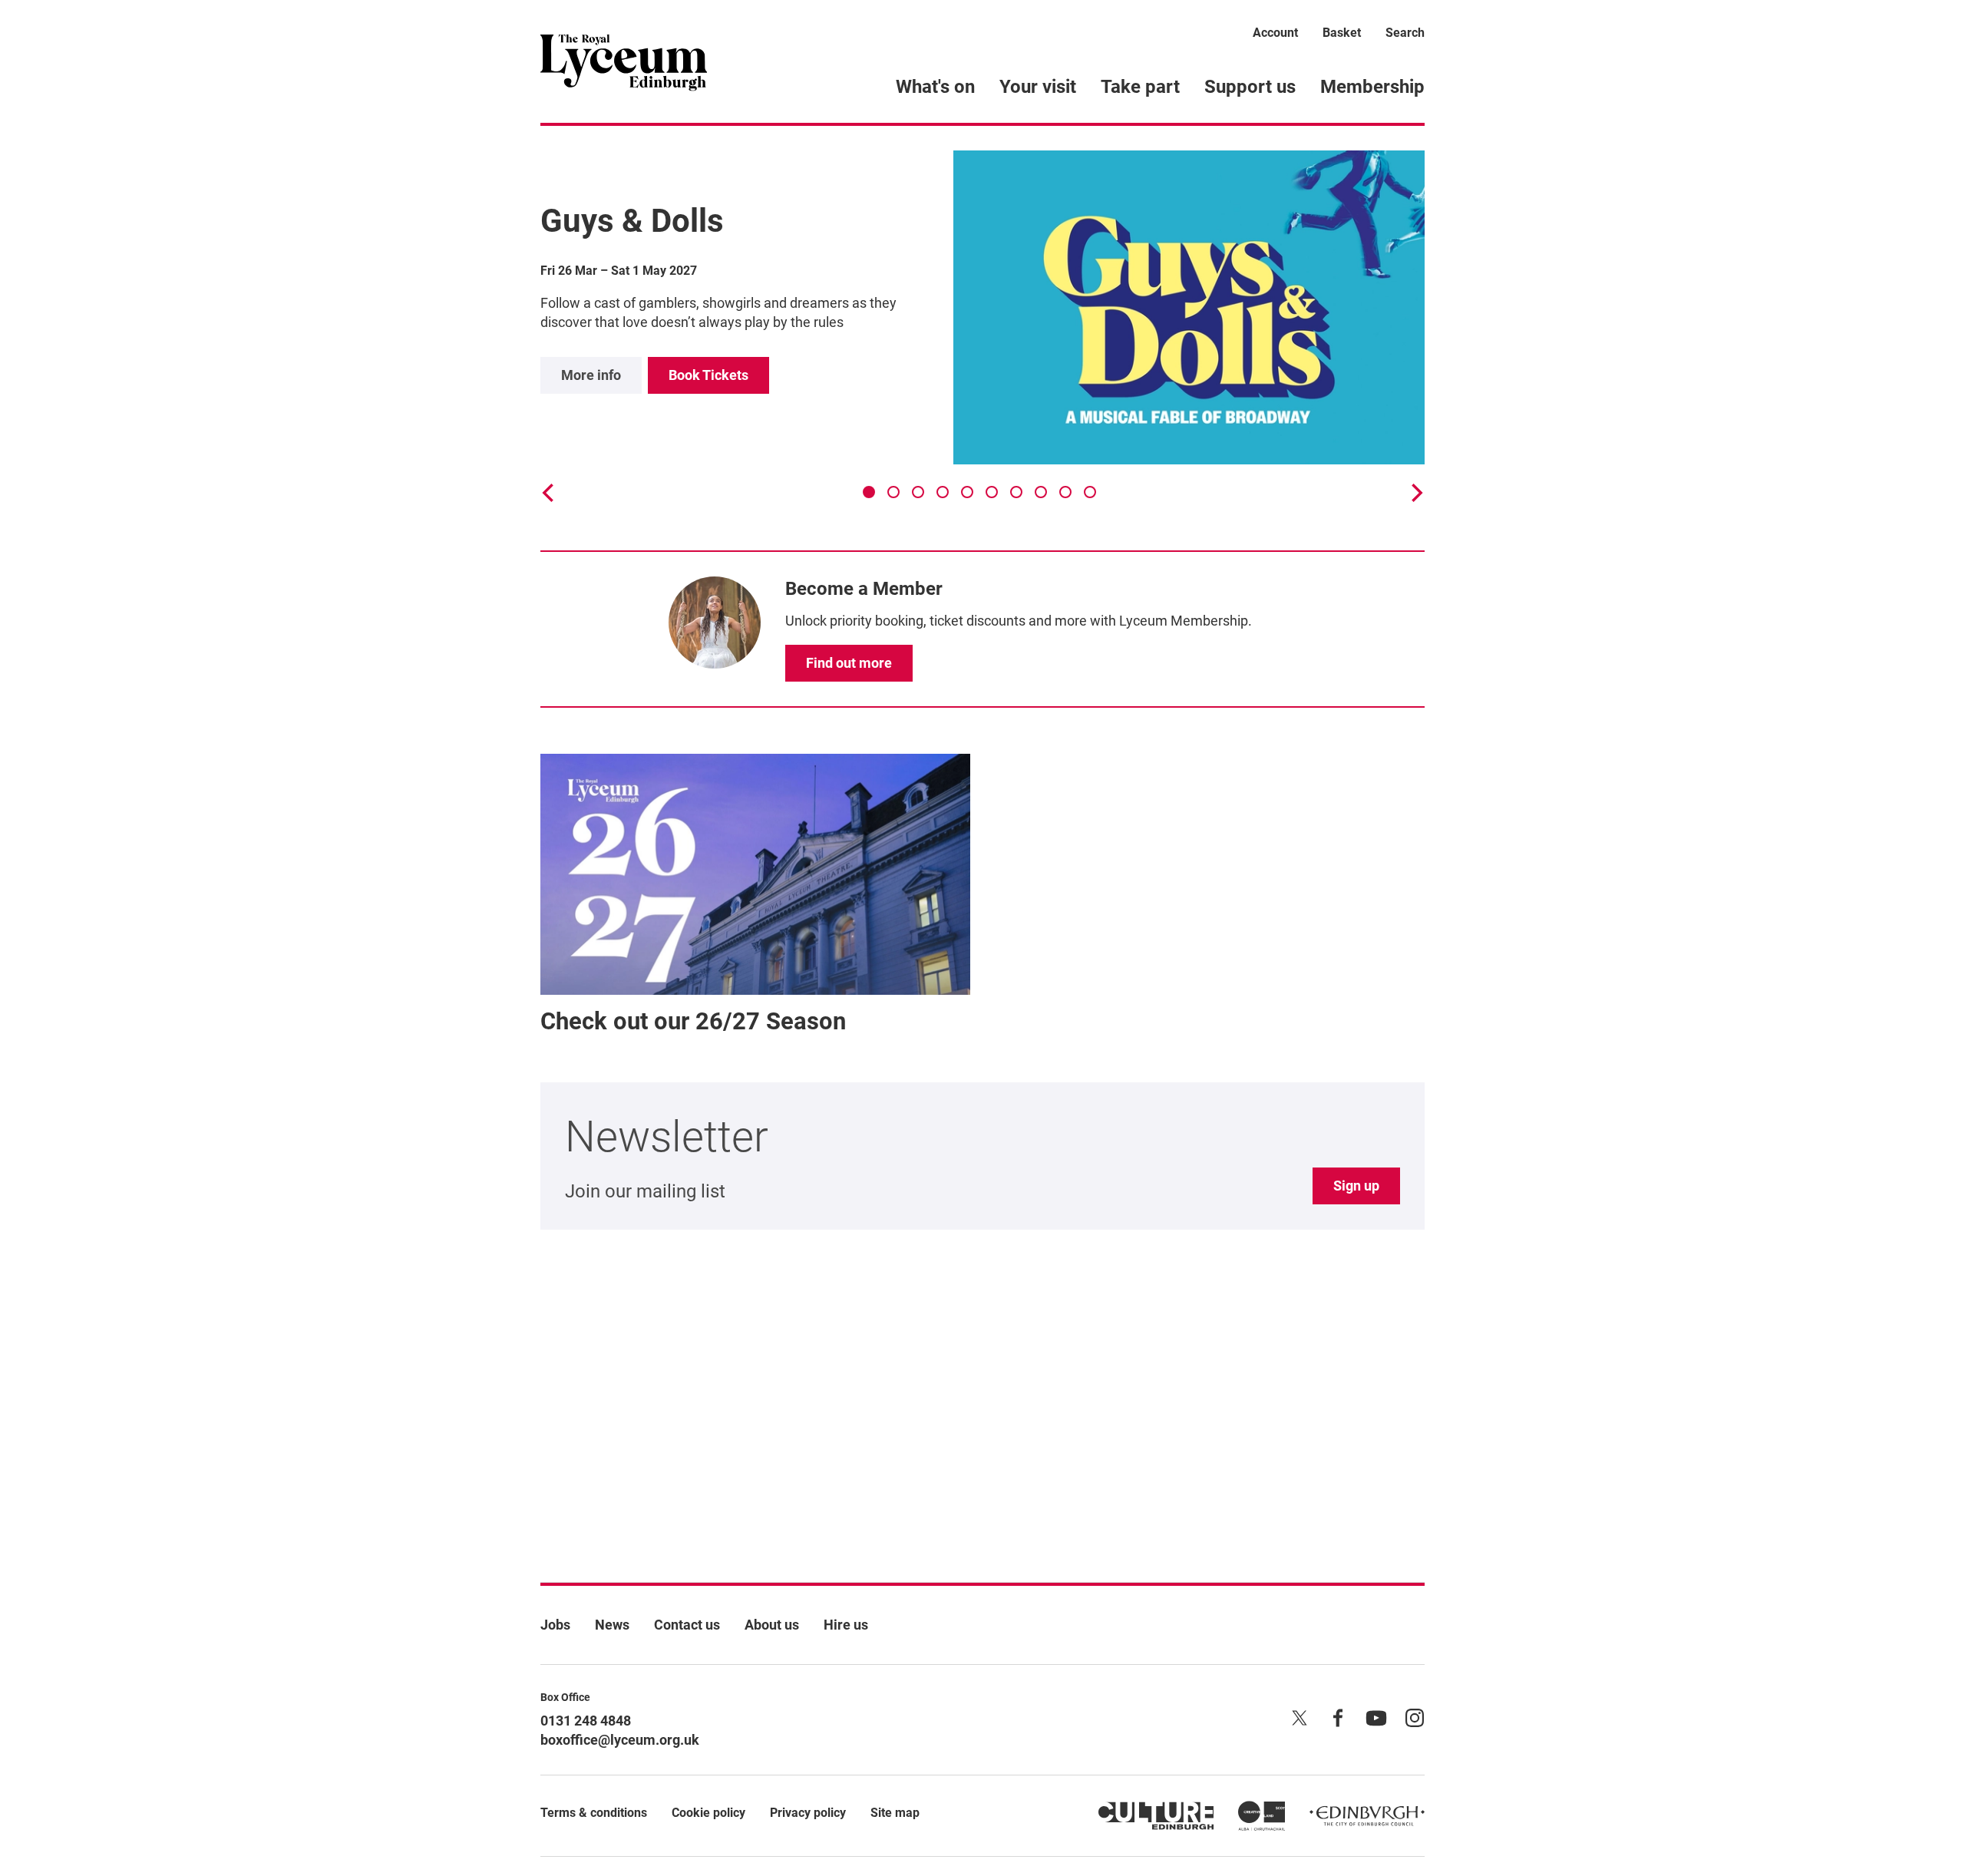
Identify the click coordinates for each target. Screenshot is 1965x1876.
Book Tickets (708, 375)
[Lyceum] (624, 61)
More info (591, 375)
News (612, 1625)
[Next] (1415, 493)
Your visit (1038, 87)
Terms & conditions (594, 1813)
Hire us (846, 1625)
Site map (895, 1813)
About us (772, 1625)
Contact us (687, 1625)
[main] (982, 829)
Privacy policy (808, 1813)
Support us (1250, 87)
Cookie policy (708, 1813)
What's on (935, 87)
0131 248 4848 (586, 1721)
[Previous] (550, 493)
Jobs (555, 1625)
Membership (1372, 87)
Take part (1140, 87)
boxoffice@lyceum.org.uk (620, 1740)
